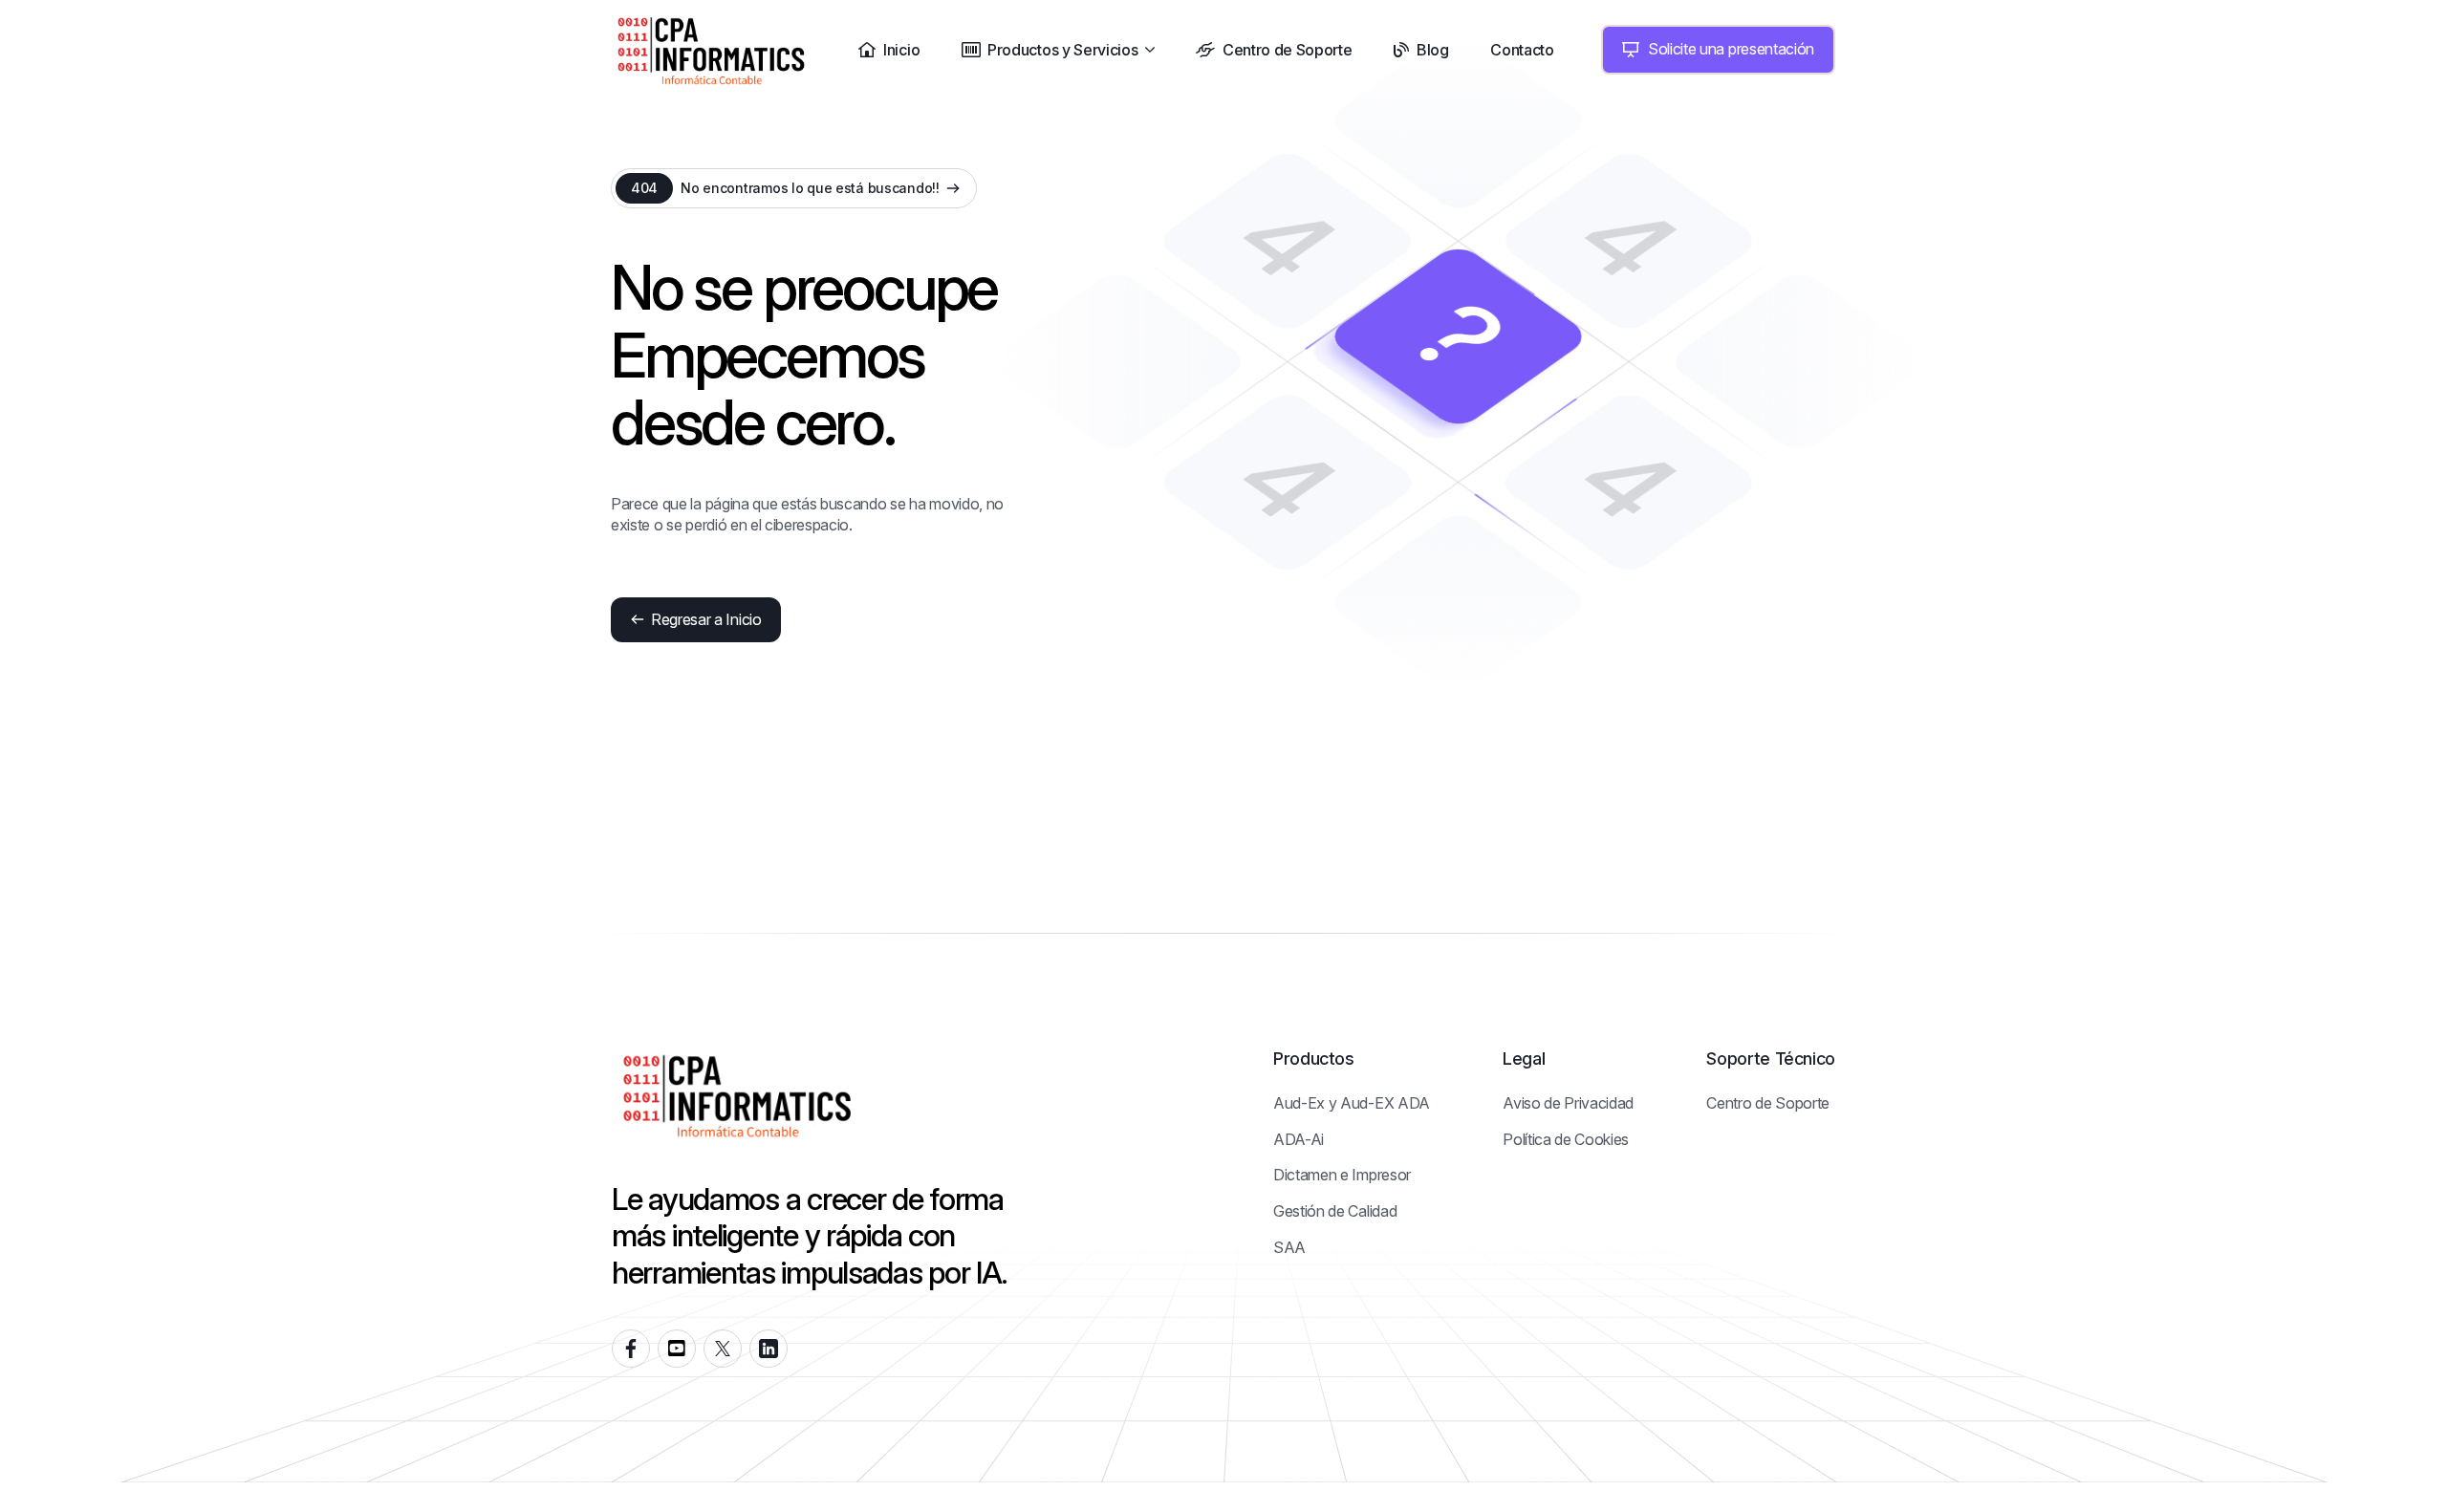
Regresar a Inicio (706, 619)
